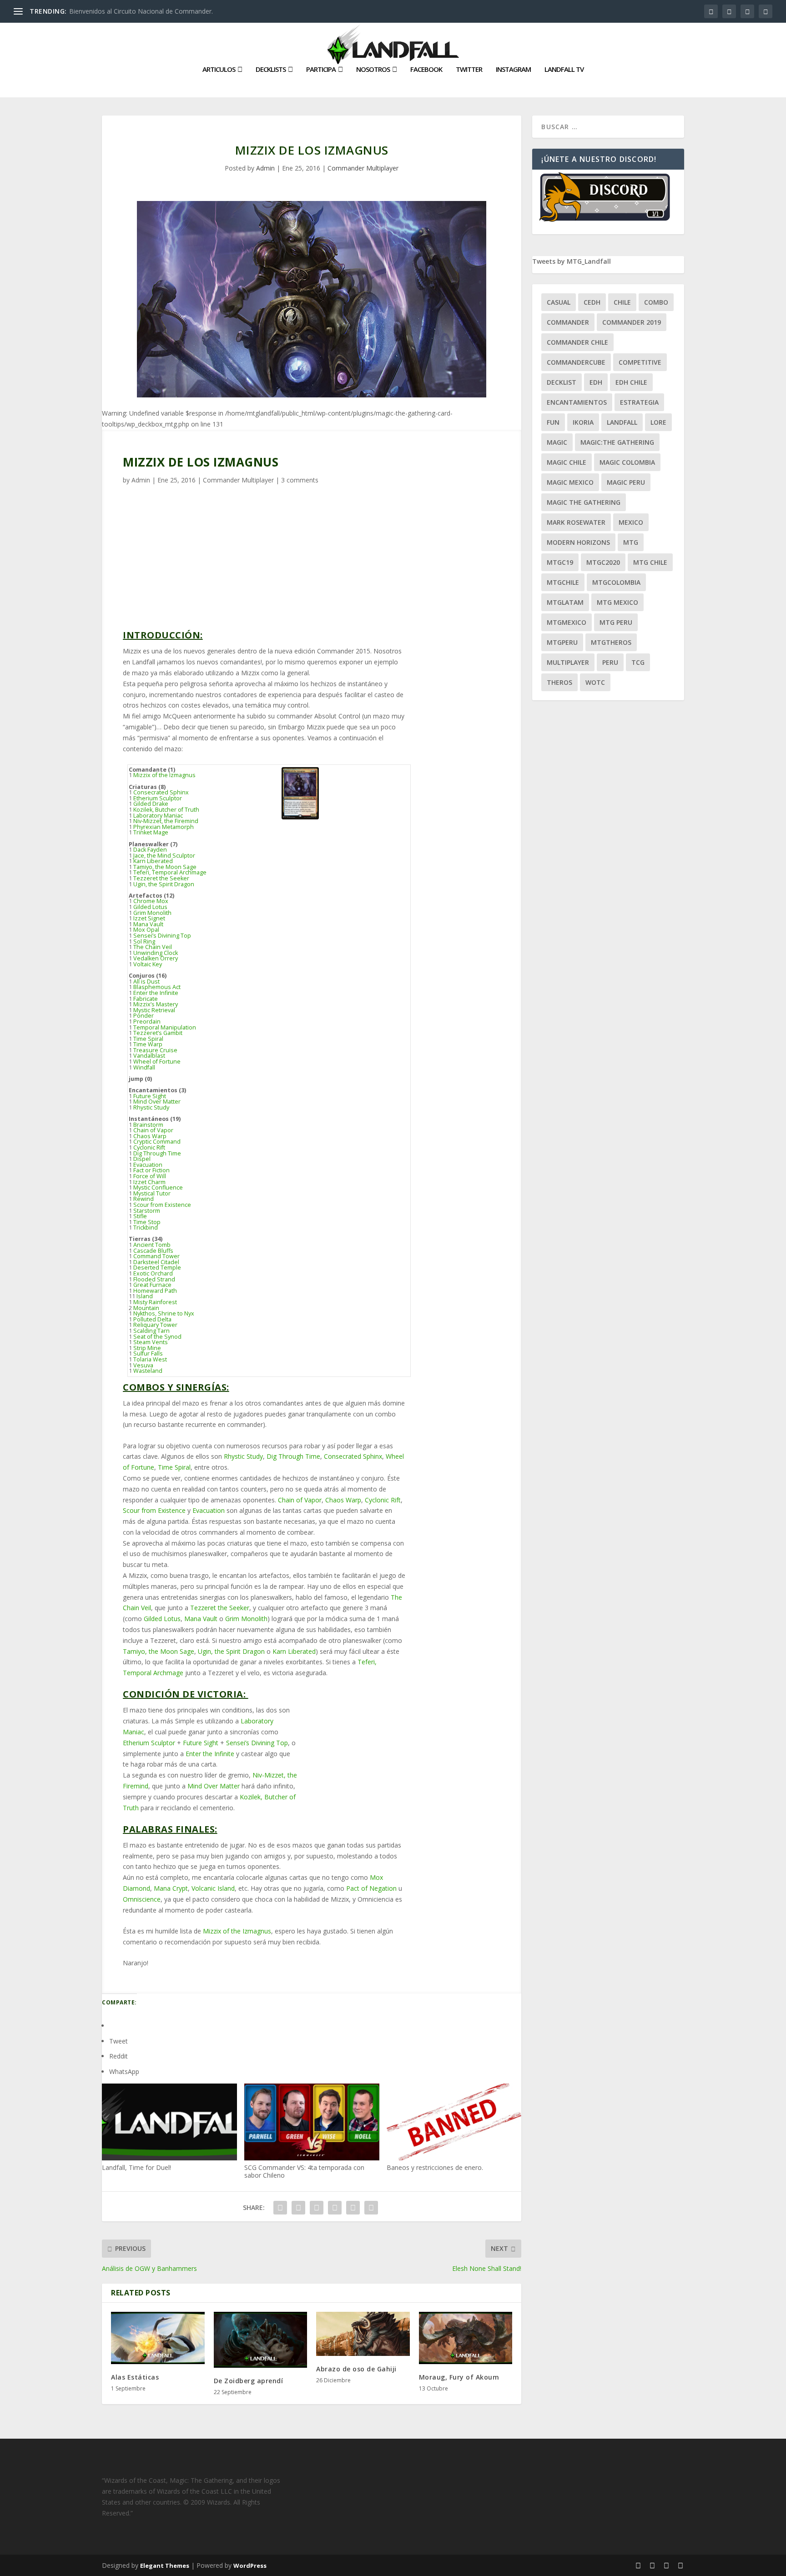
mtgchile (563, 582)
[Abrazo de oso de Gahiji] (363, 2334)
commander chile (577, 342)
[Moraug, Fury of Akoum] (466, 2338)
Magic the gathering (584, 502)
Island (145, 1296)
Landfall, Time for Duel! (136, 2167)
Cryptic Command (157, 1142)
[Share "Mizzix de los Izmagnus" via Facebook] (280, 2208)
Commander (568, 322)
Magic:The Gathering (617, 442)
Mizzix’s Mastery (156, 1004)
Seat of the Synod (157, 1337)
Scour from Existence (162, 1205)
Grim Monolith (152, 913)
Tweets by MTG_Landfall (572, 261)
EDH (596, 382)
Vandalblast (149, 1056)
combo (656, 302)
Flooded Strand (154, 1279)
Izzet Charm (149, 1182)
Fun (553, 422)
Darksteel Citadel (156, 1262)
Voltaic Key (148, 964)
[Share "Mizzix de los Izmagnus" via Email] (353, 2208)
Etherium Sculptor (158, 798)
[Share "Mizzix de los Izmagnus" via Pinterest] (335, 2208)
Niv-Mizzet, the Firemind (166, 821)
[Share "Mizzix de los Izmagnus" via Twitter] (298, 2208)
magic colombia (627, 462)
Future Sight (150, 1096)
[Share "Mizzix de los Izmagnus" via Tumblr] (317, 2208)
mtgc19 (560, 562)
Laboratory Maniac (158, 816)
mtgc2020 (603, 562)
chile (622, 302)
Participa (321, 70)
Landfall (622, 422)
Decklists (271, 70)
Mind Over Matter (157, 1102)
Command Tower (156, 1256)
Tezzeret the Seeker (161, 878)
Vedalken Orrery (156, 958)
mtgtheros (611, 642)
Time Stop (147, 1222)
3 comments (300, 480)
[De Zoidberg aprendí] (261, 2340)
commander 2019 (632, 322)
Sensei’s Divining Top (162, 936)
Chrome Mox (151, 901)
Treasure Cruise (155, 1050)
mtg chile (650, 562)
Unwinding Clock (156, 953)
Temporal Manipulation (165, 1027)
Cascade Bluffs (153, 1251)
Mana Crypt (171, 1888)
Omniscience (142, 1899)
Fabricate (146, 999)
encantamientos (577, 402)
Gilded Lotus (150, 907)
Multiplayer (568, 662)
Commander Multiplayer (363, 168)
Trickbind (146, 1228)
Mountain (146, 1308)
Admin (265, 168)
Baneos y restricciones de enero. (435, 2167)
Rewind (144, 1199)
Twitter (469, 70)
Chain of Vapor (153, 1130)
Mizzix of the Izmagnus (164, 775)
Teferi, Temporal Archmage (170, 872)
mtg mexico (617, 602)
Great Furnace (152, 1285)
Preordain (147, 1022)
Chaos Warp (150, 1136)
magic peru (626, 482)
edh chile (631, 382)
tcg (638, 662)
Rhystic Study (151, 1107)
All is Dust (146, 982)
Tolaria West (150, 1359)
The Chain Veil (153, 947)
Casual (559, 302)
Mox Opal (146, 930)
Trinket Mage (151, 832)
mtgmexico (567, 622)
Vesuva (143, 1365)
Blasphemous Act (157, 987)
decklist (562, 382)
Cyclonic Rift (149, 1147)
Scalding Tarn (151, 1331)
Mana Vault (148, 924)
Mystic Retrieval (154, 1010)
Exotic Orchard (153, 1273)
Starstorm (147, 1211)
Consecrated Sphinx (161, 792)
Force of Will (150, 1176)
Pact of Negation (371, 1888)
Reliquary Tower (155, 1325)
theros (559, 682)
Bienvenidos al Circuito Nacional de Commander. (141, 11)
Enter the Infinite (156, 993)
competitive (640, 362)
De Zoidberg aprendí (249, 2381)
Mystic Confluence (158, 1188)
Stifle (140, 1216)
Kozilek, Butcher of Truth (166, 810)
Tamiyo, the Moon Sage (165, 867)
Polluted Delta (152, 1319)
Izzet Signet (149, 918)
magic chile (567, 462)
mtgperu (562, 642)
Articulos (219, 70)
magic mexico (570, 482)
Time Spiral (148, 1039)
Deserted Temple (157, 1268)
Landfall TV (564, 70)
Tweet (118, 2041)
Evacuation (148, 1165)
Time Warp (148, 1044)
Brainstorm (148, 1125)
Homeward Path (155, 1291)
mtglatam (565, 602)
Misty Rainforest (155, 1302)
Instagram (513, 70)
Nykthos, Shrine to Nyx (164, 1313)
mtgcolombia (616, 582)
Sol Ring (144, 942)
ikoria (583, 422)
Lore (658, 422)
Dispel (142, 1159)
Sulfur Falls (148, 1353)
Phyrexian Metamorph (164, 827)
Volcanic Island (213, 1888)
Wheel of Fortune (157, 1062)
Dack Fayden (150, 850)
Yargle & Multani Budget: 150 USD (453, 766)
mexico (631, 522)
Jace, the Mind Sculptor (164, 856)
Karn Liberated (153, 861)
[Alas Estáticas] (158, 2338)
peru (610, 662)
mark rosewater (576, 522)
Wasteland (148, 1371)
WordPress (250, 2566)
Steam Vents (151, 1342)
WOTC (595, 682)
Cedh (592, 302)
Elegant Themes (165, 2566)
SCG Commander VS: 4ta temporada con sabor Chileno (304, 2171)
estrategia (639, 402)
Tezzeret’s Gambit (158, 1033)
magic (557, 442)
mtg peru (616, 622)
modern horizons (578, 542)
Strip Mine (147, 1348)
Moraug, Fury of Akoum (459, 2377)
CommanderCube (576, 362)
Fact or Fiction (151, 1170)
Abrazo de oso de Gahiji (356, 2369)
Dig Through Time (157, 1153)
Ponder (144, 1016)
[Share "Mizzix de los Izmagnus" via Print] (371, 2208)
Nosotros (373, 70)
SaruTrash (441, 957)
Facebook (426, 70)
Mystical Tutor (152, 1193)
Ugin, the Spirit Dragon (164, 884)
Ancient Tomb (152, 1245)
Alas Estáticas (135, 2377)
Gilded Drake (151, 804)
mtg (631, 542)
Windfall (144, 1067)
